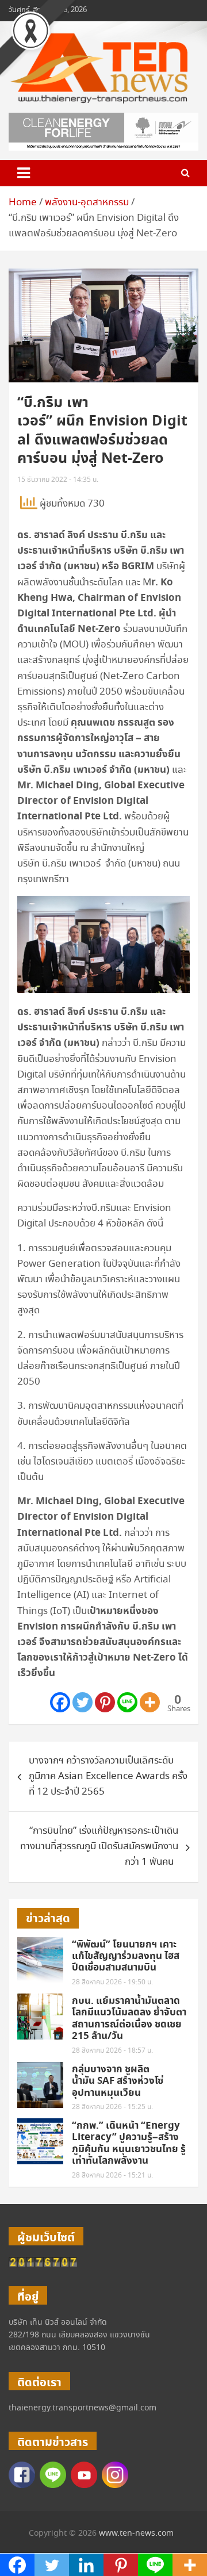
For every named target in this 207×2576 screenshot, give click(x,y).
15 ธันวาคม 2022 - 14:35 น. (58, 480)
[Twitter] (83, 1702)
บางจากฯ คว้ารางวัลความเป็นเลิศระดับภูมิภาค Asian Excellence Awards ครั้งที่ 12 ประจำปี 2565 (108, 1776)
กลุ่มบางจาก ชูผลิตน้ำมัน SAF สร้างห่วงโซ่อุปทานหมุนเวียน (118, 2081)
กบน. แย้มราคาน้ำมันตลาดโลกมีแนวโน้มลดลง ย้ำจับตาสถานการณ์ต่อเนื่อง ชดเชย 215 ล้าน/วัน (129, 2019)
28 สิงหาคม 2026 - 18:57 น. (112, 2051)
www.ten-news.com (136, 2533)
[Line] (127, 1702)
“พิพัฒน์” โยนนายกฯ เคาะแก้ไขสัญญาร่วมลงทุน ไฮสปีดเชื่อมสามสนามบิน (126, 1956)
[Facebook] (60, 1702)
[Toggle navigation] (24, 173)
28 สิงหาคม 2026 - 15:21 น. (112, 2176)
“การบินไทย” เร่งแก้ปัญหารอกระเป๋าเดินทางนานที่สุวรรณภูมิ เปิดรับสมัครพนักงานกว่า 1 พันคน (99, 1847)
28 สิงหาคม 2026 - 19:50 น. (112, 1982)
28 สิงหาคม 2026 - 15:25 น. (112, 2107)
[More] (150, 1702)
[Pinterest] (105, 1702)
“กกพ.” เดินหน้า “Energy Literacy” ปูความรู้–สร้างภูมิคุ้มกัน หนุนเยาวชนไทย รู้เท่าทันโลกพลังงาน (129, 2143)
